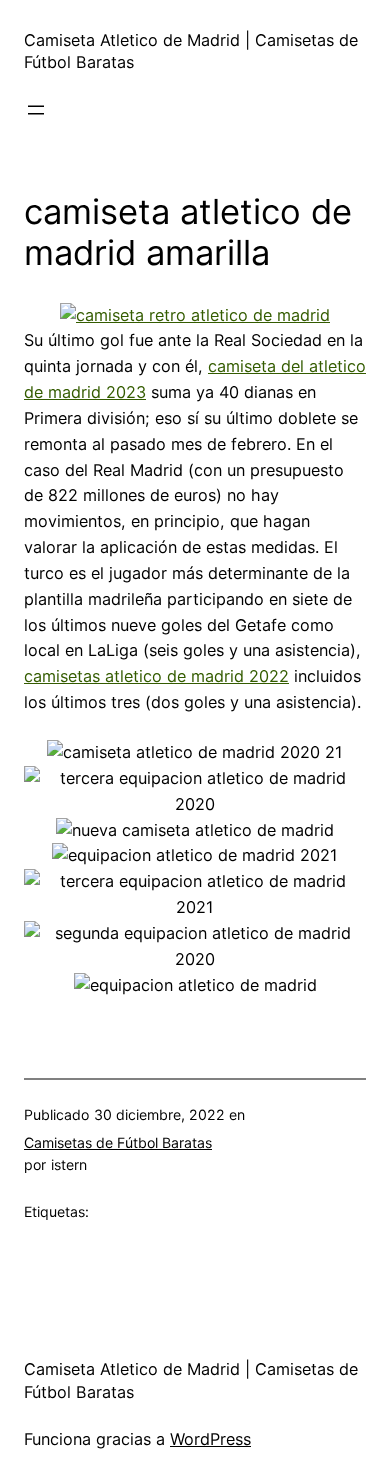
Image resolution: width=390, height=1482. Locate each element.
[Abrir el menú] (36, 110)
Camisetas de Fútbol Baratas (118, 1142)
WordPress (210, 1439)
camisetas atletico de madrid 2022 (156, 676)
